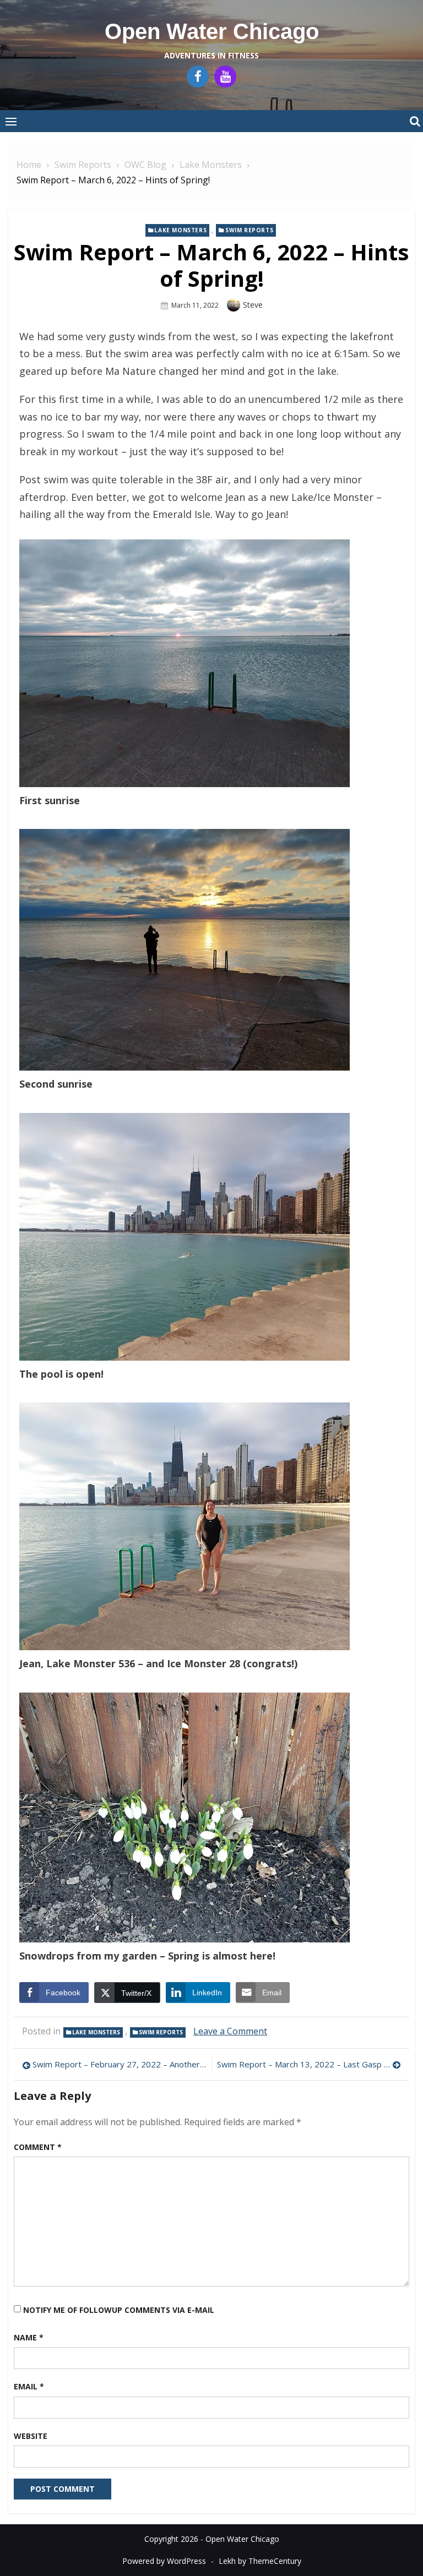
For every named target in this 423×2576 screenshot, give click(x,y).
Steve (253, 305)
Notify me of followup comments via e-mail (119, 2310)
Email (29, 2386)
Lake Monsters (180, 230)
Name (29, 2337)
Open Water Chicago (212, 31)
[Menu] (11, 121)
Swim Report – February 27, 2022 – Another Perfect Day (119, 2064)
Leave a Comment (230, 2031)
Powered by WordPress (164, 2561)
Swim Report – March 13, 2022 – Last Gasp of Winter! (309, 2064)
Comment (38, 2147)
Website (31, 2436)
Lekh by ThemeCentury (260, 2561)
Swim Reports (249, 230)
